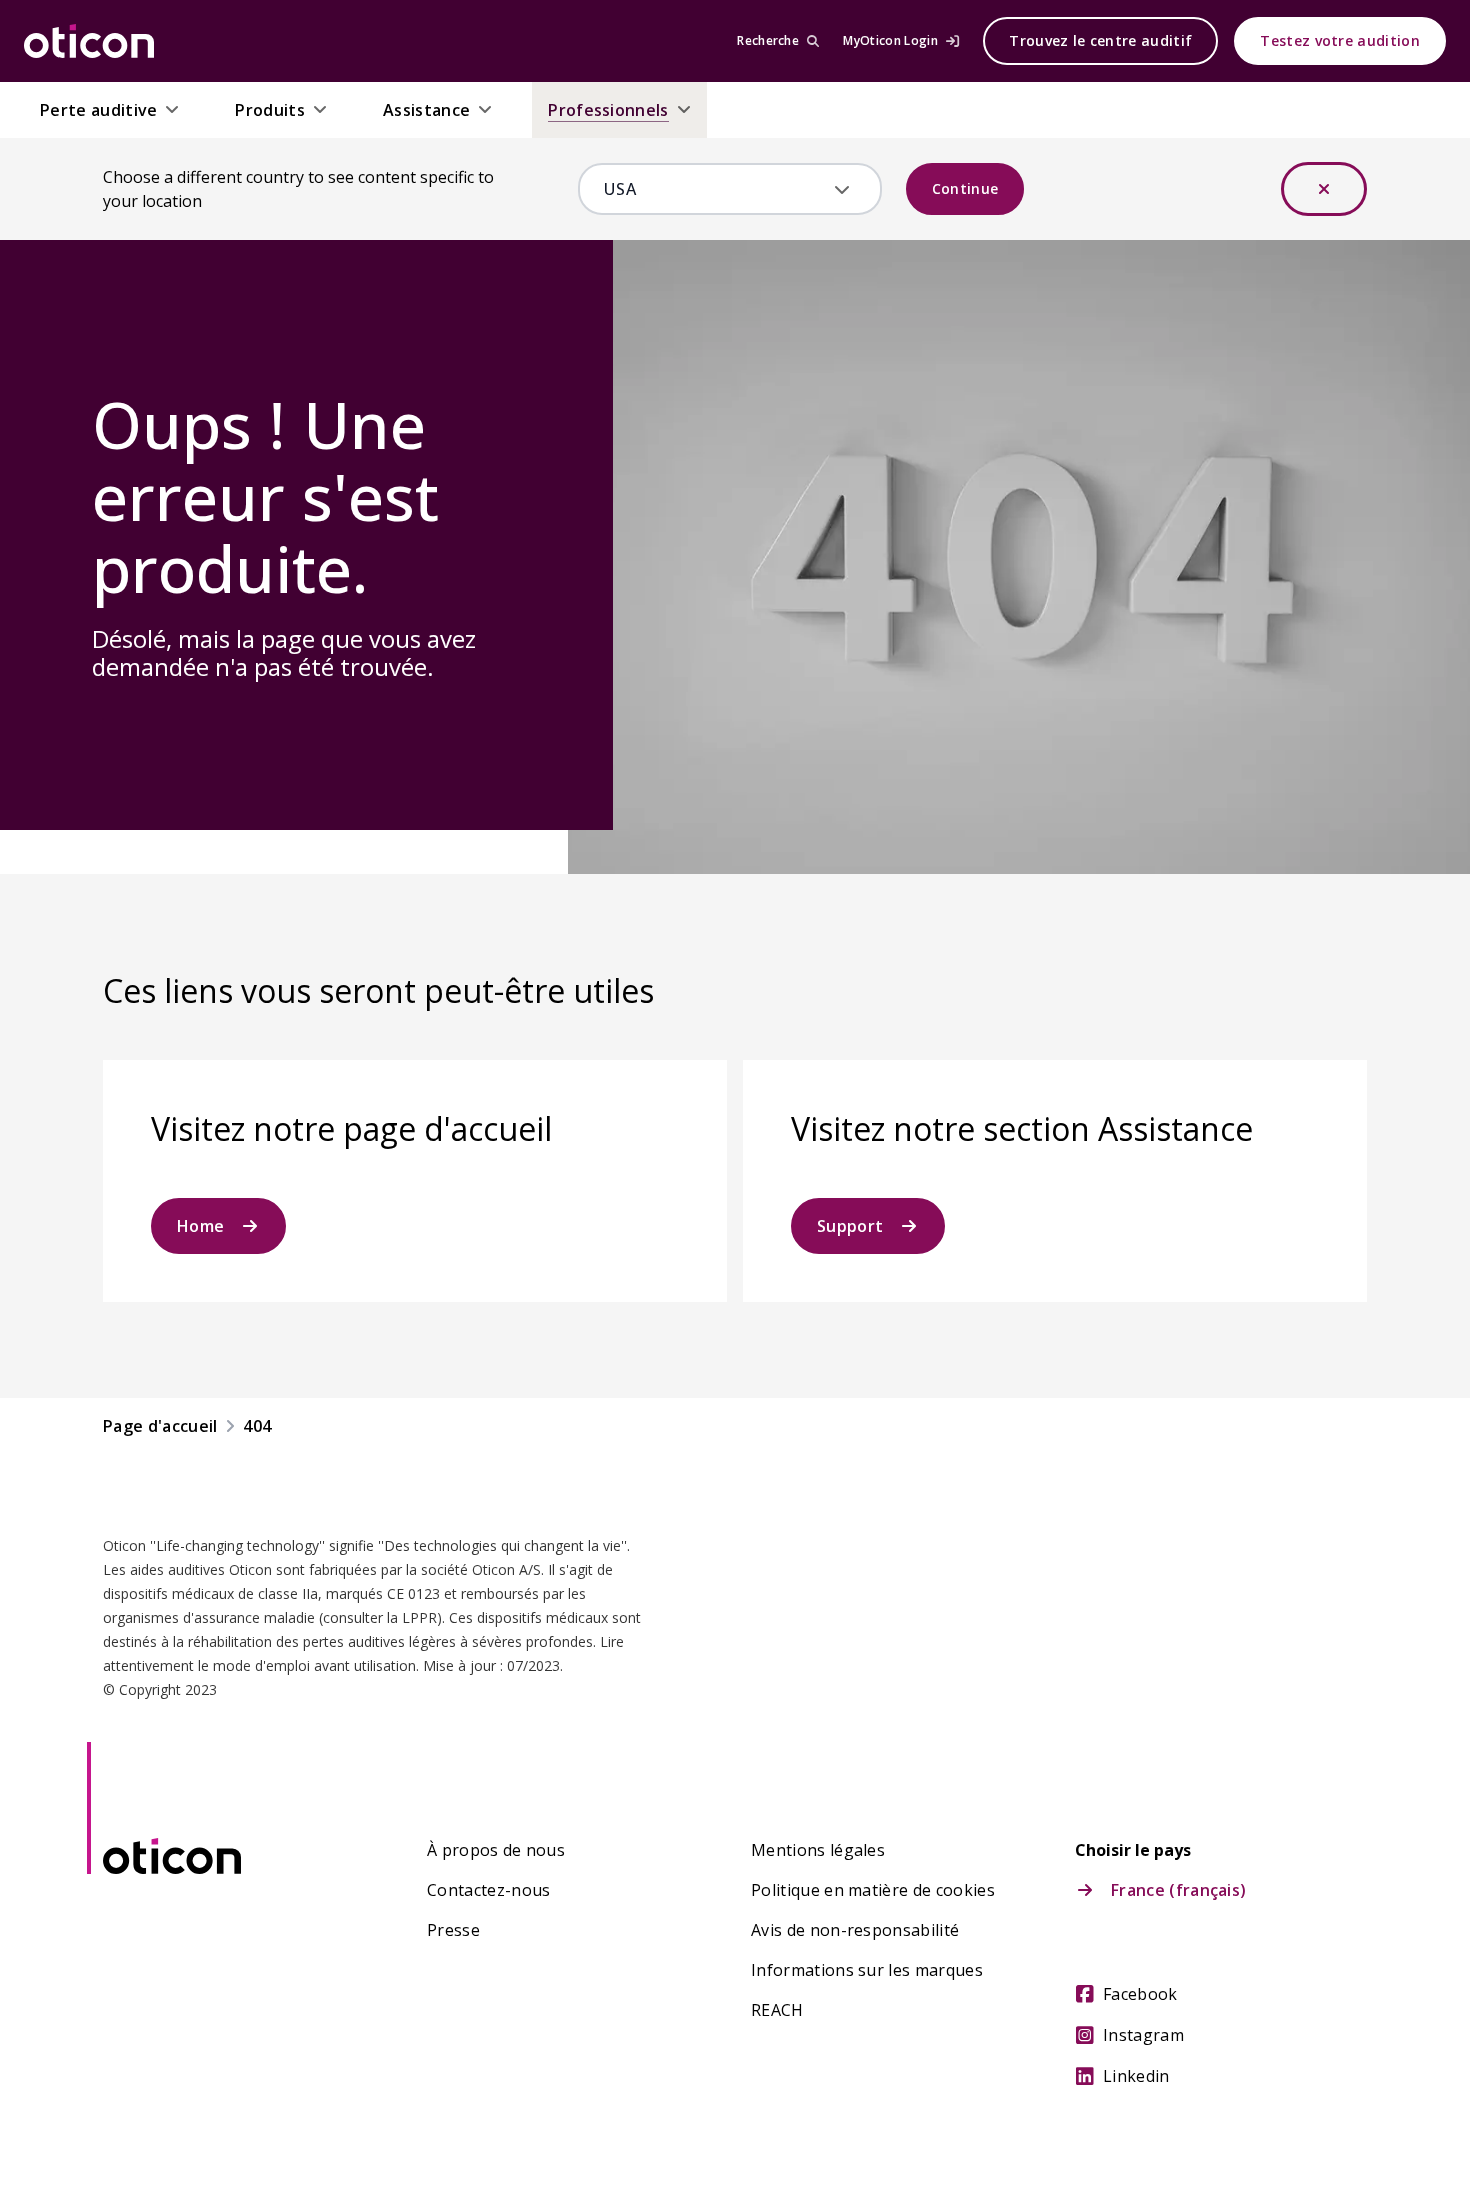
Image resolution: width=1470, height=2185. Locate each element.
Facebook (1140, 1994)
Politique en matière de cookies (873, 1890)
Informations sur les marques (867, 1970)
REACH (777, 2010)
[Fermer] (1324, 189)
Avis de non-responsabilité (855, 1930)
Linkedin (1136, 2076)
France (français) (1178, 1890)
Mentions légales (818, 1850)
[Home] (89, 41)
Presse (453, 1930)
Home (200, 1226)
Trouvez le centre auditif (1100, 40)
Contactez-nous (488, 1890)
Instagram (1143, 2035)
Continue (965, 188)
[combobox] (715, 189)
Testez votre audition (1340, 40)
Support (850, 1226)
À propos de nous (496, 1850)
